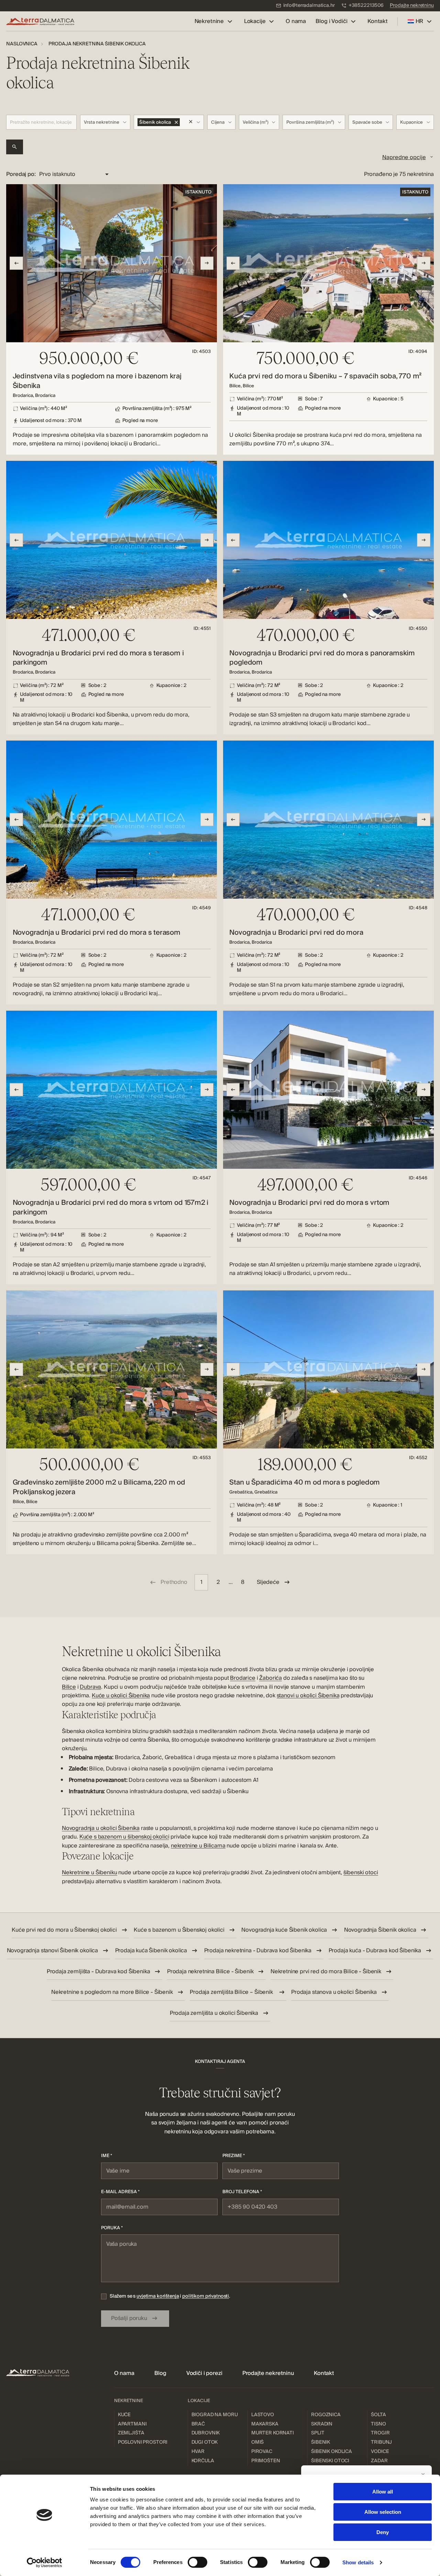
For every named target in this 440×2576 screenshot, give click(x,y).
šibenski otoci (361, 1873)
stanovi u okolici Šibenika (308, 1696)
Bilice (69, 1687)
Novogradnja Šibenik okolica (380, 1930)
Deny (383, 2532)
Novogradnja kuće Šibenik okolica (284, 1930)
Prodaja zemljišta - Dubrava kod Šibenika (98, 1972)
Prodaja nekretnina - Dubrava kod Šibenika (258, 1951)
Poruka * (112, 2228)
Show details (358, 2562)
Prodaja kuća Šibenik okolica (151, 1951)
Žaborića (271, 1678)
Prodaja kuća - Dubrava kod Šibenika (375, 1951)
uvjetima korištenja (158, 2296)
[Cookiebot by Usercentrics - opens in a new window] (45, 2563)
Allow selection (383, 2512)
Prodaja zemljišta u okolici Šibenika (214, 2013)
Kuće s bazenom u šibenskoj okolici (124, 1837)
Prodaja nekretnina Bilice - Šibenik (210, 1972)
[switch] (197, 2562)
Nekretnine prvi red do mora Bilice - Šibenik (326, 1972)
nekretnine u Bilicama (198, 1846)
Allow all (383, 2492)
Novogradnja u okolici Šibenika (101, 1828)
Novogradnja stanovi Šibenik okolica (52, 1951)
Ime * (107, 2156)
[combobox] (105, 122)
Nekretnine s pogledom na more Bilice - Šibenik (112, 1992)
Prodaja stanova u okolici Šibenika (334, 1992)
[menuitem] (305, 6)
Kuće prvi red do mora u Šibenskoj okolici (64, 1930)
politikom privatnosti (206, 2296)
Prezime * (234, 2156)
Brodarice (243, 1678)
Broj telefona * (242, 2192)
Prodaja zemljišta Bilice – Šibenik (232, 1992)
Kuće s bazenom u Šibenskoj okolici (179, 1930)
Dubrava (90, 1687)
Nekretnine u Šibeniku (90, 1873)
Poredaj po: (21, 174)
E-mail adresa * (120, 2192)
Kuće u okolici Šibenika (121, 1696)
